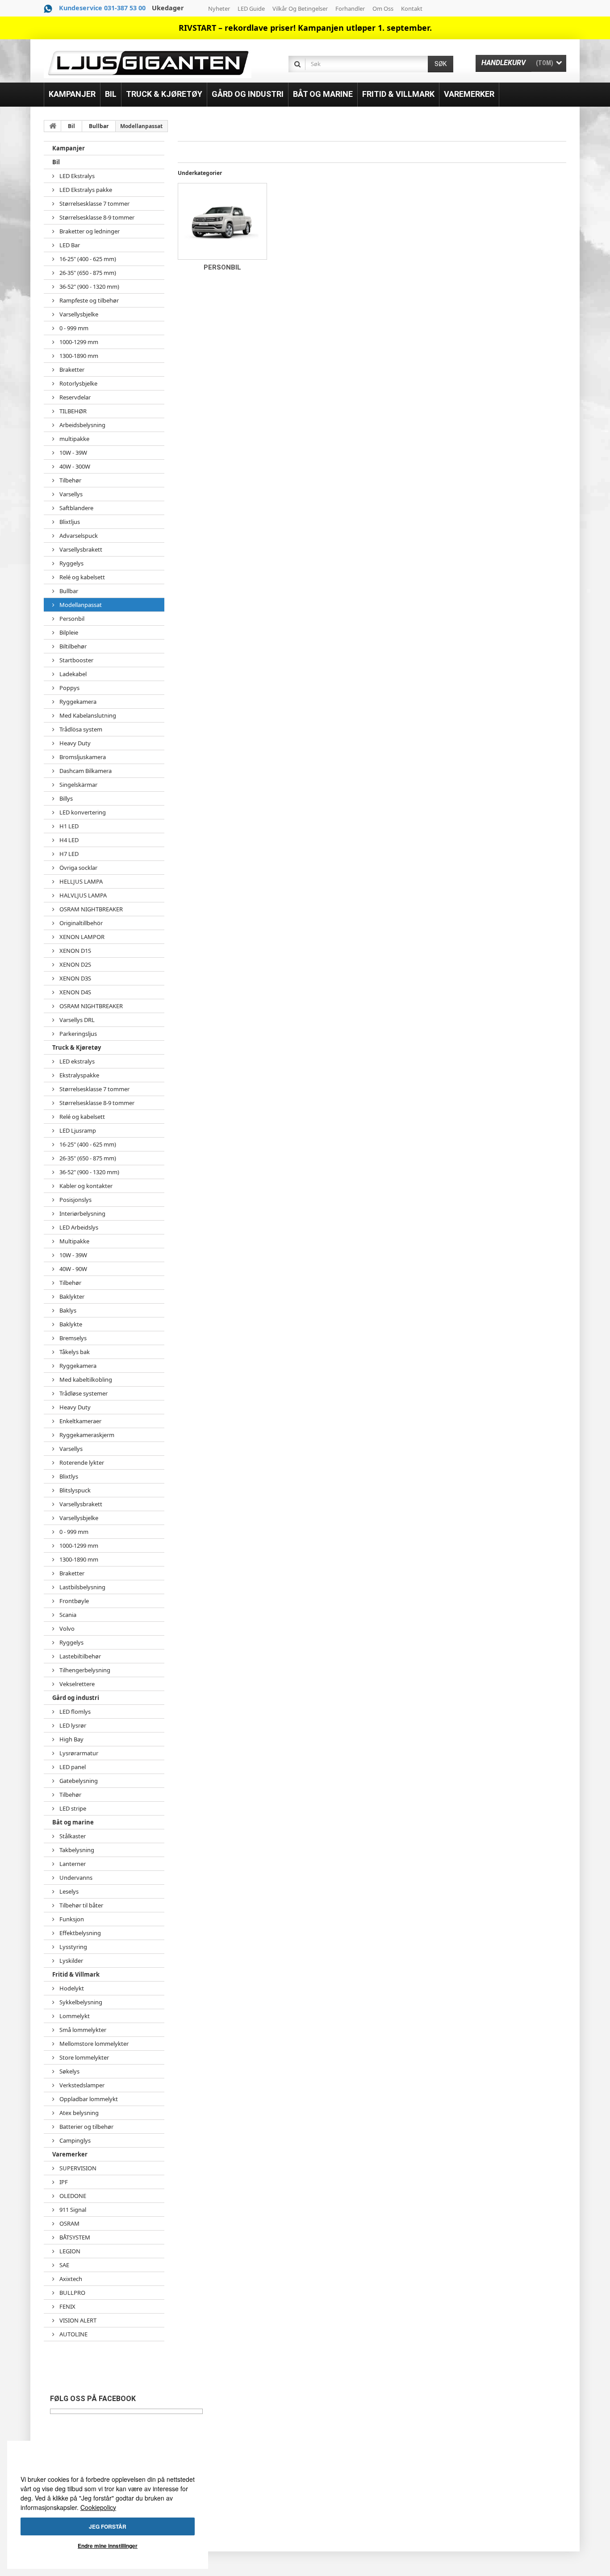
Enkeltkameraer (80, 1421)
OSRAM (69, 2223)
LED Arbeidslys (78, 1227)
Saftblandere (76, 508)
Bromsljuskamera (82, 757)
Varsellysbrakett (80, 549)
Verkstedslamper (81, 2085)
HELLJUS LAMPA (80, 881)
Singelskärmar (78, 785)
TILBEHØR (72, 411)
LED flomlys (74, 1712)
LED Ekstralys (76, 176)
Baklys (67, 1310)
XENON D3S (75, 978)
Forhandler (350, 8)
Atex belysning (78, 2113)
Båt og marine (73, 1822)
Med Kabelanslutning (87, 715)
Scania (67, 1615)
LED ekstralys (76, 1061)
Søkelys (69, 2071)
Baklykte (70, 1324)
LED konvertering (82, 812)
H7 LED (68, 854)
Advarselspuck (78, 536)
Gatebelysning (78, 1781)
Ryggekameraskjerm (86, 1435)
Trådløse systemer (83, 1393)
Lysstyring (73, 1947)
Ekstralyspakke (79, 1075)
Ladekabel (72, 674)
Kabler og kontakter (85, 1186)
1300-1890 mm (78, 356)
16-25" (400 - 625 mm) (87, 259)
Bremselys (72, 1338)
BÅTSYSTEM (74, 2237)
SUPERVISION (77, 2168)
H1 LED (68, 826)
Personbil (71, 619)
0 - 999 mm (73, 328)
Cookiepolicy (98, 2507)
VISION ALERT (77, 2320)
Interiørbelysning (82, 1213)
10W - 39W (73, 453)
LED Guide (251, 8)
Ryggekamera (77, 702)
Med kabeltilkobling (85, 1379)
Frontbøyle (73, 1601)
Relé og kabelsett (81, 577)
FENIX (67, 2306)
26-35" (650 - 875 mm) (87, 273)
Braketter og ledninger (89, 231)
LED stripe (72, 1808)
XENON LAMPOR (81, 937)
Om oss (383, 8)
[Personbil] (222, 221)
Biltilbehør (72, 646)
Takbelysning (76, 1850)
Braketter (71, 370)
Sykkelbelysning (80, 2002)
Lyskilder (71, 1961)
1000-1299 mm (78, 342)
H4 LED (68, 840)
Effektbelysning (79, 1933)
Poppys (69, 688)
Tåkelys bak (74, 1352)
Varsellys (70, 494)
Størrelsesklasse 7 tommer (94, 204)
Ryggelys (71, 563)
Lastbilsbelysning (82, 1587)
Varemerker (70, 2154)
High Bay (71, 1739)
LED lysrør (72, 1725)
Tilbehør (70, 480)
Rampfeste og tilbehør (88, 300)
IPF (63, 2182)
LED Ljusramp (77, 1130)
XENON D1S (75, 951)
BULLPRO (72, 2293)
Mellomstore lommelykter (93, 2044)
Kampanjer (69, 148)
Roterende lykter (81, 1463)
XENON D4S (75, 992)
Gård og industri (76, 1698)
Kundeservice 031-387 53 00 (102, 8)
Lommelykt (74, 2016)
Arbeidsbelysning (82, 425)
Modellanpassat (80, 605)
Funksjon (71, 1919)
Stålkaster (72, 1836)
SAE (64, 2265)
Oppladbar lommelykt (88, 2099)
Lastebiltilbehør (79, 1656)
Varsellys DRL (76, 1020)
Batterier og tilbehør (86, 2127)
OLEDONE (72, 2196)
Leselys (68, 1891)
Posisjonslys (75, 1200)
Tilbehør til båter (81, 1905)
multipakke (74, 439)
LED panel (72, 1767)
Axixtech (70, 2279)
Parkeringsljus (77, 1034)
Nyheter (219, 8)
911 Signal (72, 2210)
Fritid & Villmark (76, 1974)
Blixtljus (69, 522)
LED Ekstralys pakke (85, 190)
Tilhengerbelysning (84, 1670)
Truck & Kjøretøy (77, 1047)
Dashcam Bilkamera (85, 771)
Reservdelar (74, 397)
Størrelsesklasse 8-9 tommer (96, 217)
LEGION (69, 2251)
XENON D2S (75, 964)
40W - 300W (74, 466)
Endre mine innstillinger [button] (108, 2546)
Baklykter (71, 1296)
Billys (65, 798)
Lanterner (72, 1864)
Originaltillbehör (80, 923)
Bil (71, 126)
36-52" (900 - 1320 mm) (89, 287)
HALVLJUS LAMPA (82, 895)
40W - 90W (73, 1269)
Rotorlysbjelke (78, 383)
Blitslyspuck (74, 1490)
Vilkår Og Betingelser (300, 8)
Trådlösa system (80, 729)
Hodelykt (71, 1988)
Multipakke (74, 1241)
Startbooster (76, 660)
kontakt (412, 8)
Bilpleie (68, 632)
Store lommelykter (84, 2057)
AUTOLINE (73, 2334)
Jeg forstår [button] (108, 2526)
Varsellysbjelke (78, 314)
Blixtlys (68, 1476)
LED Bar (69, 245)
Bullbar (99, 126)
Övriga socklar (78, 868)
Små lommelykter (82, 2030)
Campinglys (74, 2140)
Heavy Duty (74, 743)
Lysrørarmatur (78, 1753)
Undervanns (75, 1878)
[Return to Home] (53, 126)
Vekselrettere (76, 1684)
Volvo (66, 1629)
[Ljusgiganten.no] (148, 63)
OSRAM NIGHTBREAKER (90, 909)
